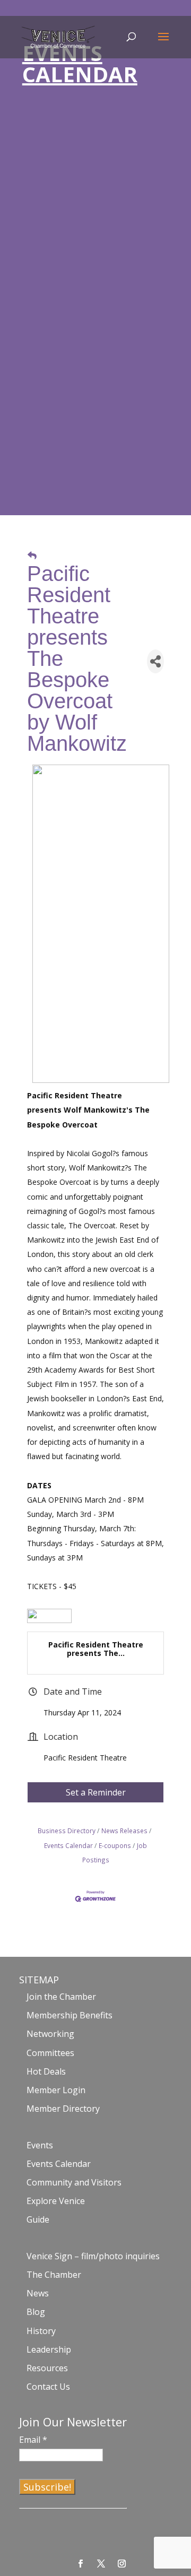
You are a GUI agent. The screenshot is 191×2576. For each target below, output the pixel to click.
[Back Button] (32, 555)
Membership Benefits (70, 2015)
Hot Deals (46, 2071)
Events (40, 2145)
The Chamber (54, 2275)
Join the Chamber (61, 1997)
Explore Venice (56, 2201)
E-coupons (115, 1845)
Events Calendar (59, 2164)
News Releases (124, 1831)
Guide (38, 2219)
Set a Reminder (96, 1792)
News (38, 2293)
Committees (50, 2053)
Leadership (49, 2349)
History (41, 2331)
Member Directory (63, 2109)
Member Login (56, 2090)
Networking (50, 2034)
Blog (36, 2312)
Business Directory (67, 1831)
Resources (47, 2368)
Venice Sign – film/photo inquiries (93, 2256)
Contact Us (48, 2387)
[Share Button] (155, 661)
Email (33, 2440)
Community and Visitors (74, 2182)
